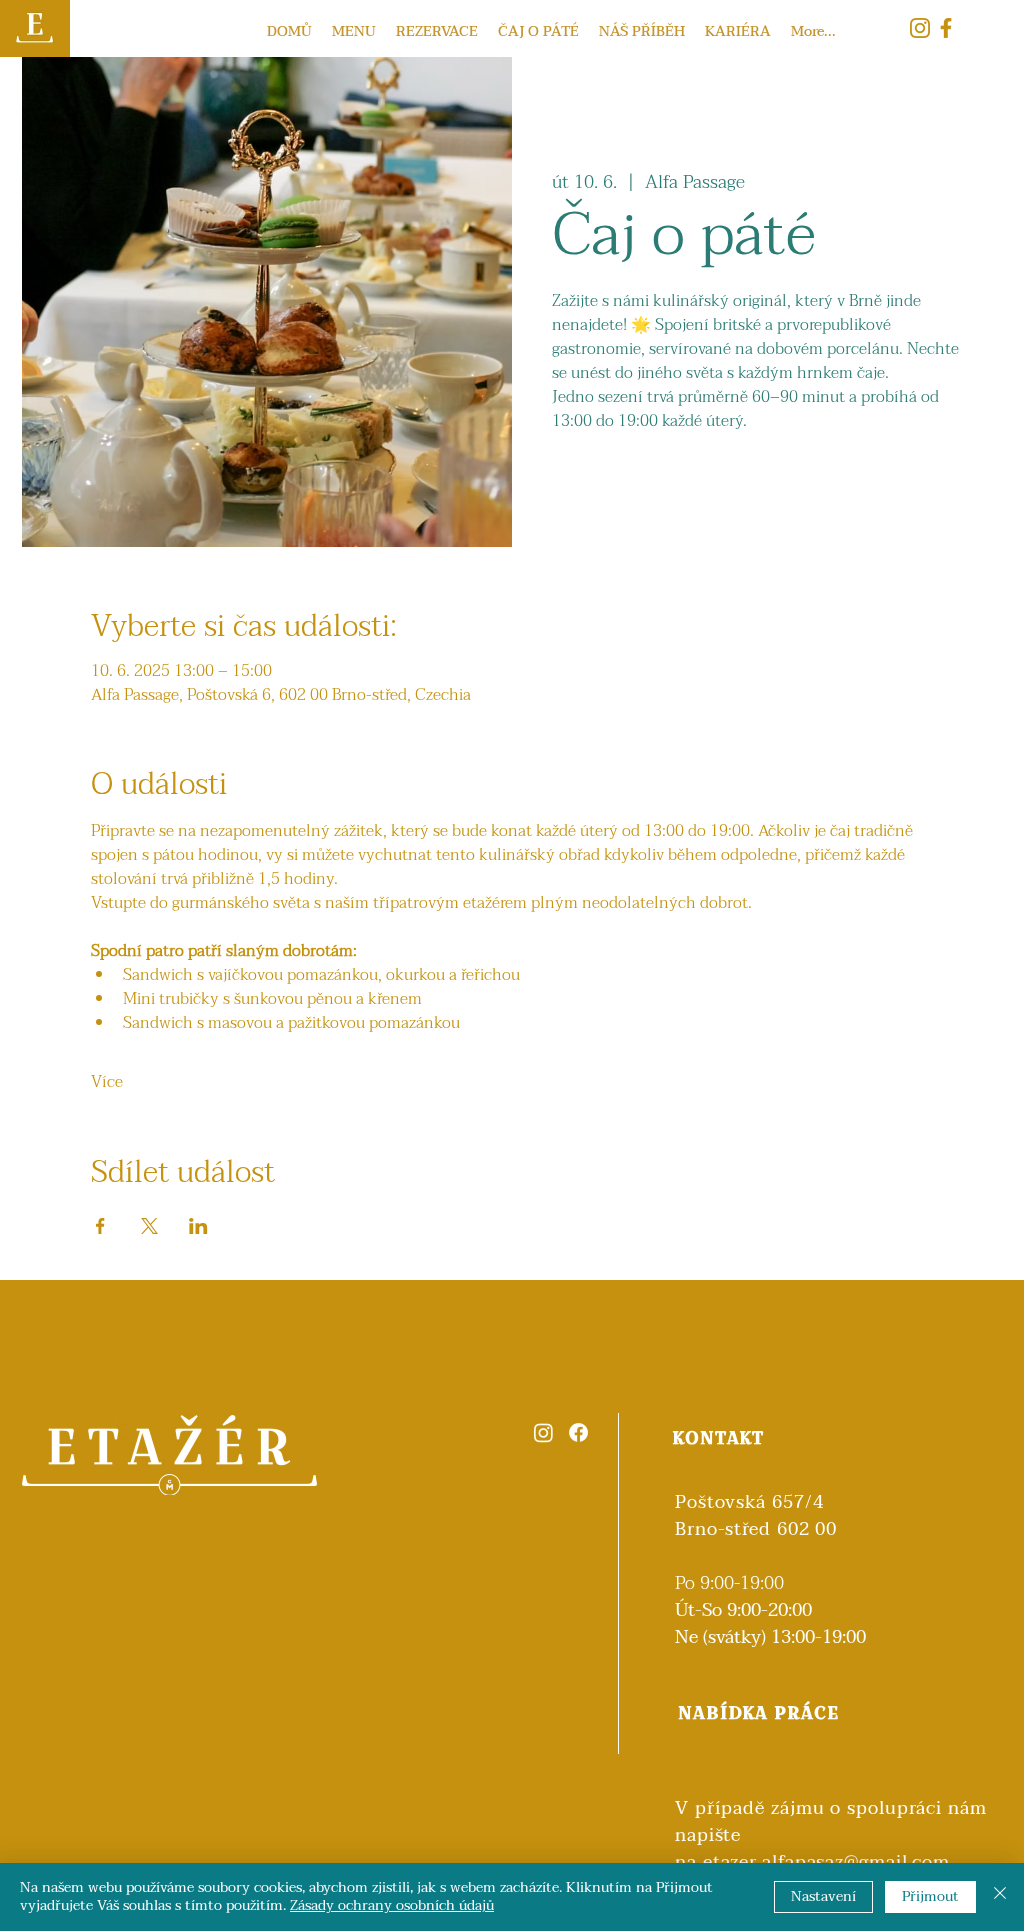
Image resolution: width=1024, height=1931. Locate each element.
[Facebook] (578, 1432)
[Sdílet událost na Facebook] (100, 1226)
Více (107, 1082)
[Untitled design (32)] (946, 28)
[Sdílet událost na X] (149, 1226)
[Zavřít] (1000, 1897)
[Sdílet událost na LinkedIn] (198, 1226)
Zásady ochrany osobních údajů (392, 1905)
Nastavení (823, 1896)
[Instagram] (543, 1432)
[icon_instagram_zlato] (920, 28)
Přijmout (930, 1896)
